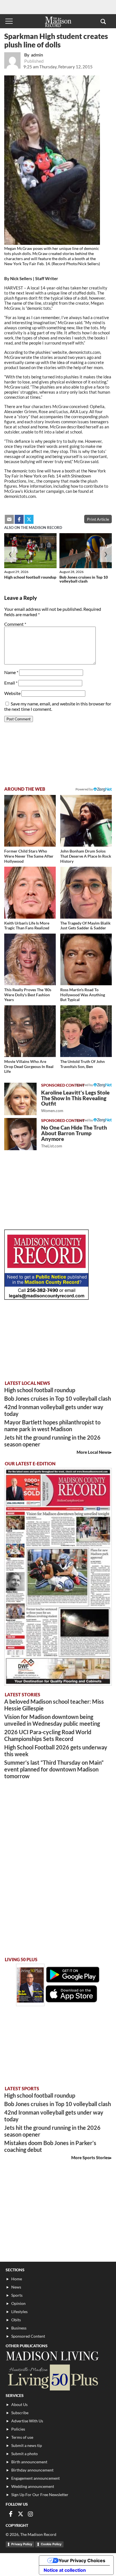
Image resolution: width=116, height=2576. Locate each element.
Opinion (18, 2303)
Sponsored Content (28, 2336)
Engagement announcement (35, 2478)
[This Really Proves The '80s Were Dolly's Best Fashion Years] (30, 959)
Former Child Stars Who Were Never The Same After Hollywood (29, 856)
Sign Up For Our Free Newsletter (40, 2495)
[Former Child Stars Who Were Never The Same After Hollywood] (30, 821)
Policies (18, 2429)
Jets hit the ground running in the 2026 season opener (52, 1441)
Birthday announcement (32, 2470)
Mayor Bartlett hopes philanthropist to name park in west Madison (52, 1426)
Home (17, 2279)
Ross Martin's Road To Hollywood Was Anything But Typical (83, 995)
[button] (103, 21)
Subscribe (20, 2413)
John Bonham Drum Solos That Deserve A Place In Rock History (86, 856)
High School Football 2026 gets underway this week (56, 1751)
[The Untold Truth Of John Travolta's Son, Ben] (86, 1031)
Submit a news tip (27, 2445)
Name (11, 672)
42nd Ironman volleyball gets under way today (54, 1410)
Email (11, 683)
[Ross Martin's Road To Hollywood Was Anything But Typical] (86, 959)
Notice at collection (65, 2570)
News (16, 2287)
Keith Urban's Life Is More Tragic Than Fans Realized (27, 926)
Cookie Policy (51, 2544)
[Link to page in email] (9, 519)
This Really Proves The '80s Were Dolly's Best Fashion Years (28, 995)
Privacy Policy (22, 2544)
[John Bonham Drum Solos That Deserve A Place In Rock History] (86, 821)
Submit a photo (24, 2454)
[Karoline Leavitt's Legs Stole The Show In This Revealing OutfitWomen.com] (20, 1099)
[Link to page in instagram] (30, 2514)
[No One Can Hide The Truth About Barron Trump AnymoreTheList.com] (20, 1134)
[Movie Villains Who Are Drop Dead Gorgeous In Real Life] (30, 1031)
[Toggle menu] (9, 21)
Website (12, 693)
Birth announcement (29, 2462)
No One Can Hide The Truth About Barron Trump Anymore (74, 1136)
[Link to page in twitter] (29, 519)
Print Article (98, 519)
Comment (15, 624)
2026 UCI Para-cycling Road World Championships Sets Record (48, 1735)
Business (19, 2328)
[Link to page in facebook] (19, 519)
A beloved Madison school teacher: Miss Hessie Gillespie (54, 1705)
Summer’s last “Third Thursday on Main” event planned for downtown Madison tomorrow (54, 1769)
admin (37, 55)
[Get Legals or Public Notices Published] (46, 1298)
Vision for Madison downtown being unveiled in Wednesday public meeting (52, 1720)
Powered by (84, 1085)
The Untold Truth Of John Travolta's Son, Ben (82, 1064)
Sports (17, 2295)
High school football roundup (30, 577)
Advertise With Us (27, 2421)
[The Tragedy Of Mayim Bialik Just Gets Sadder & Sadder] (86, 893)
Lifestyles (19, 2312)
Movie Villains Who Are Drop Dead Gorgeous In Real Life (29, 1066)
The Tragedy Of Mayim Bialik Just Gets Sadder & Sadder (85, 926)
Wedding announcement (33, 2486)
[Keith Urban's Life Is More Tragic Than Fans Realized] (30, 893)
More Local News (93, 1452)
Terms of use (22, 2437)
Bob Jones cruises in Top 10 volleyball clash (84, 579)
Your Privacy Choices (82, 2560)
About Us (19, 2404)
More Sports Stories (90, 2157)
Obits (16, 2320)
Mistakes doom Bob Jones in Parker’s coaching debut (50, 2146)
